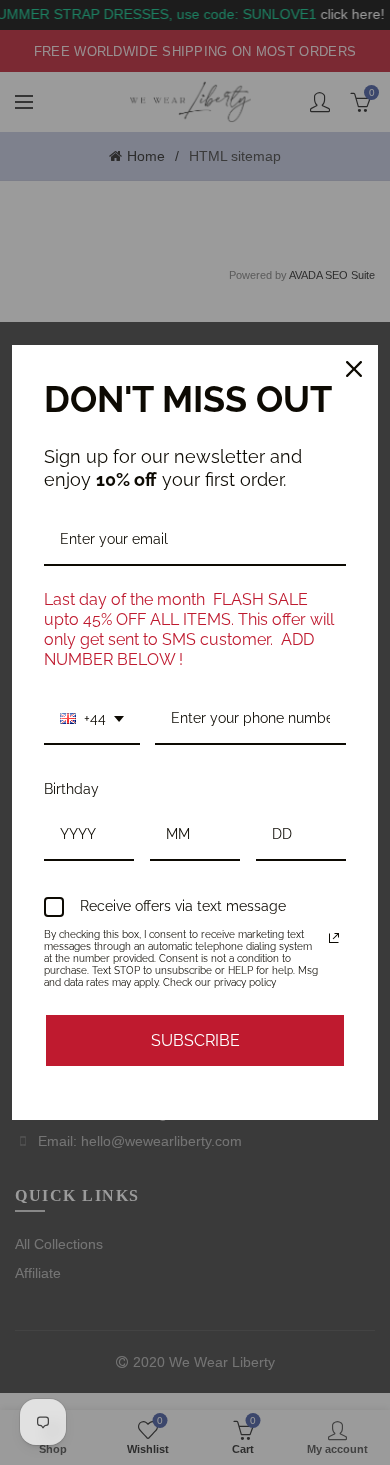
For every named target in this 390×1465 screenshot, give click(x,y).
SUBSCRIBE (195, 1040)
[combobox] (92, 719)
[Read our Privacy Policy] (334, 938)
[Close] (354, 369)
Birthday (71, 789)
